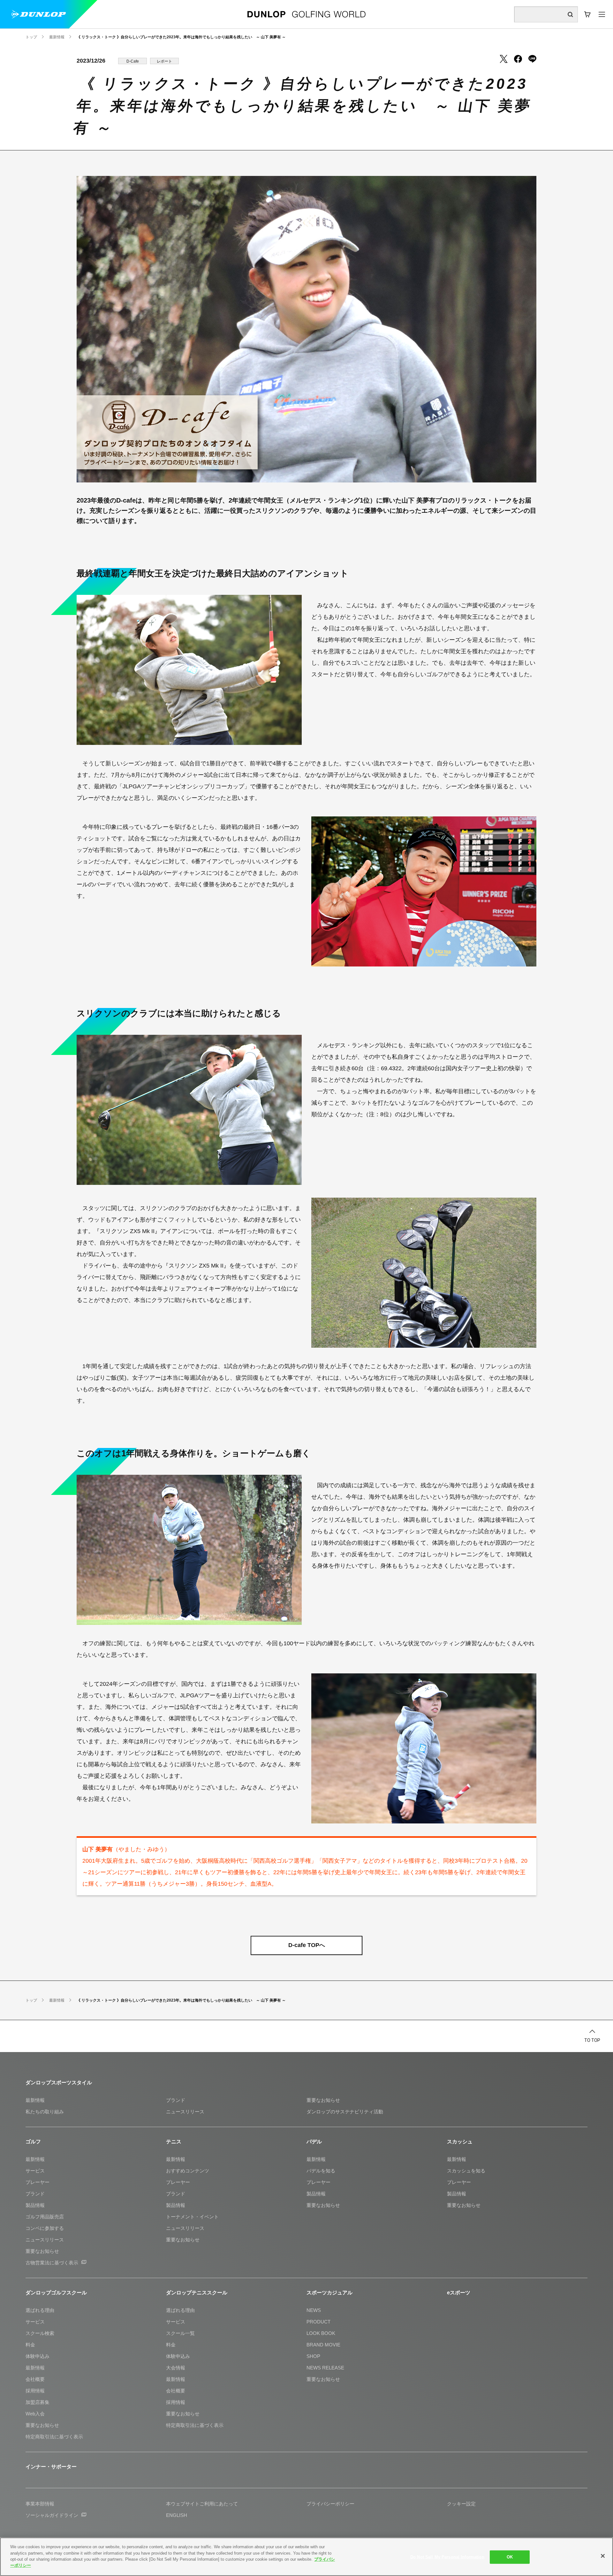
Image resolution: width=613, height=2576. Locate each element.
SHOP (313, 2356)
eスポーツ (459, 2293)
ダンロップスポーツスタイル (59, 2083)
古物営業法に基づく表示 (52, 2263)
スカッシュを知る (466, 2171)
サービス (35, 2171)
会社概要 (35, 2379)
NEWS (314, 2310)
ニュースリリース (185, 2112)
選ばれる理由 (40, 2310)
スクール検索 (40, 2333)
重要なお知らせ (323, 2100)
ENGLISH (177, 2515)
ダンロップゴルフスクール (56, 2293)
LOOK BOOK (321, 2333)
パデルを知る (321, 2171)
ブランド (176, 2100)
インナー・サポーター (51, 2467)
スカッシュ (460, 2142)
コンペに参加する (45, 2228)
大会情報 (176, 2368)
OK (510, 2557)
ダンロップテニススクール (197, 2293)
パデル (314, 2142)
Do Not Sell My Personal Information (447, 2557)
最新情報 (35, 2100)
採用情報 (35, 2391)
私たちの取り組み (45, 2112)
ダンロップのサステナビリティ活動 (345, 2112)
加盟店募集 (38, 2402)
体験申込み (38, 2356)
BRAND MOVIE (323, 2345)
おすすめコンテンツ (188, 2171)
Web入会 (35, 2414)
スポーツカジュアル (329, 2293)
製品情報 (35, 2205)
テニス (174, 2142)
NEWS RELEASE (325, 2368)
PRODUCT (318, 2322)
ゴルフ (33, 2142)
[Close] (603, 2556)
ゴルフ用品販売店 (45, 2217)
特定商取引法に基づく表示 (54, 2437)
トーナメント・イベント (192, 2217)
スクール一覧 (180, 2333)
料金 (30, 2345)
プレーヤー (38, 2182)
